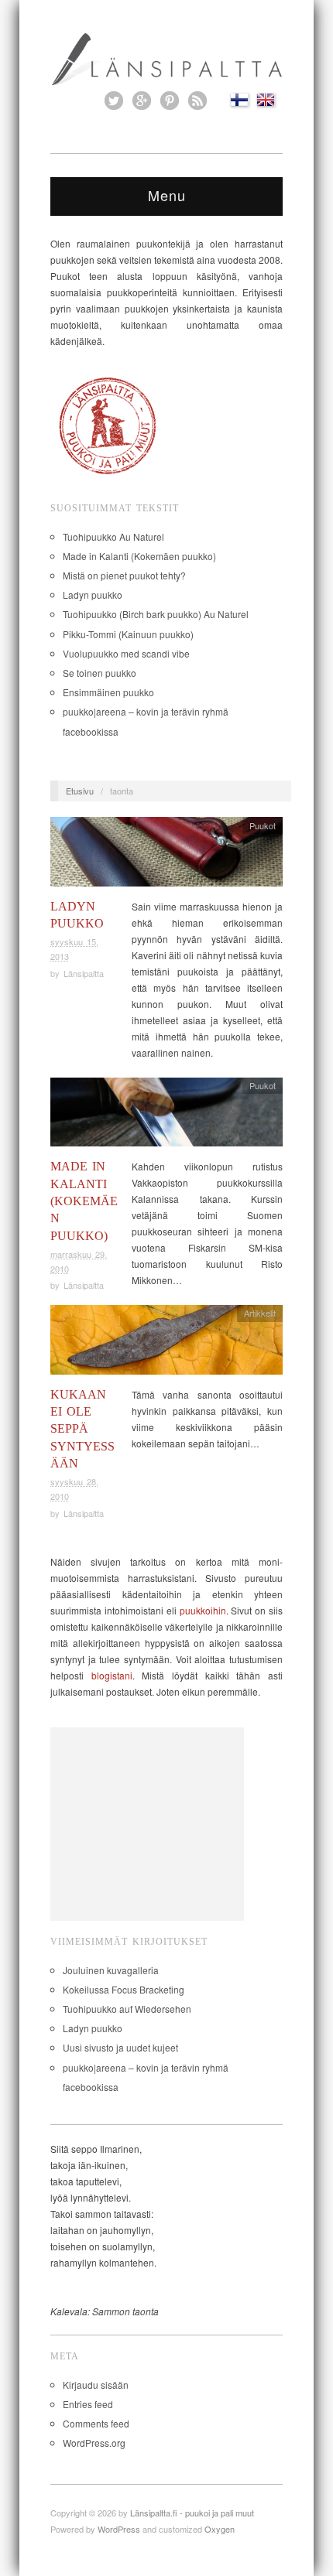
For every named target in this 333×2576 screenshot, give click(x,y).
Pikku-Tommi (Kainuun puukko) (128, 634)
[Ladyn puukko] (166, 856)
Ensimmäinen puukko (108, 692)
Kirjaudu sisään (96, 2385)
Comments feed (96, 2423)
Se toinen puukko (100, 673)
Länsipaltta (84, 973)
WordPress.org (94, 2443)
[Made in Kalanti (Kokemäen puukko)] (166, 1116)
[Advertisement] (147, 1824)
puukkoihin (203, 1610)
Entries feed (88, 2404)
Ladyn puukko (93, 594)
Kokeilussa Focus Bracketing (124, 1989)
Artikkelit (260, 1313)
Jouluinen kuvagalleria (111, 1970)
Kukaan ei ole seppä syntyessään (82, 1429)
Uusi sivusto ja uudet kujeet (120, 2047)
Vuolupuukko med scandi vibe (126, 653)
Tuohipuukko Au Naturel (113, 536)
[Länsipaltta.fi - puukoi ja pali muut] (166, 57)
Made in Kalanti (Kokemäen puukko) (139, 556)
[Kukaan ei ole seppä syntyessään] (166, 1343)
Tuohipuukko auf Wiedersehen (127, 2009)
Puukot (263, 825)
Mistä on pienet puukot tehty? (124, 575)
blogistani (112, 1675)
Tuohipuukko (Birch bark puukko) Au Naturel (156, 614)
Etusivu (80, 791)
